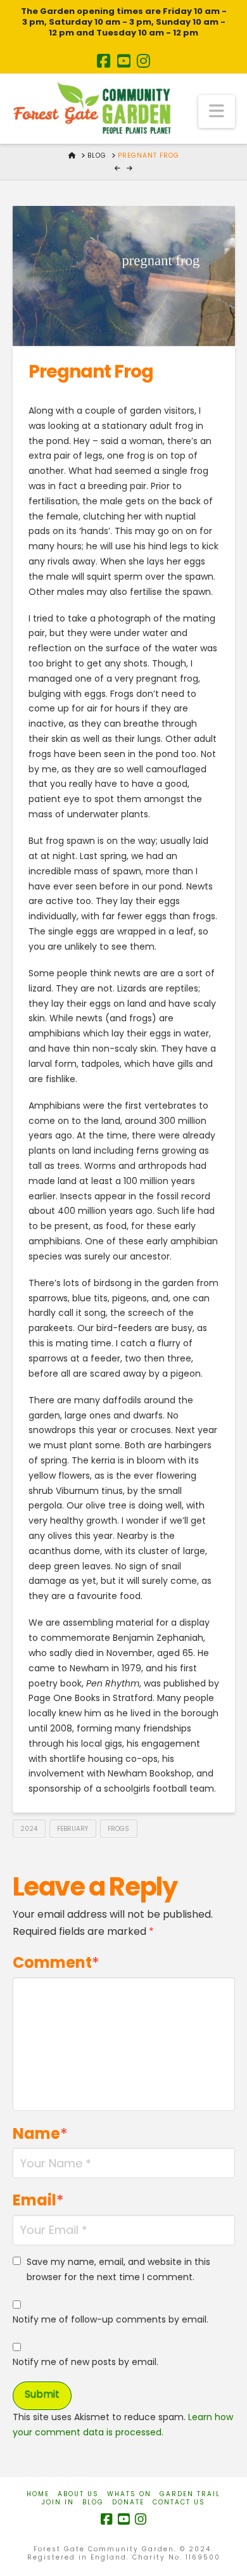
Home (38, 2494)
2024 (29, 1829)
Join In (58, 2502)
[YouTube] (124, 61)
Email (39, 2200)
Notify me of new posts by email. (85, 2362)
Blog (93, 2502)
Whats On (129, 2494)
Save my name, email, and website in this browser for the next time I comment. (118, 2269)
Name (41, 2133)
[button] (217, 112)
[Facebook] (104, 61)
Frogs (118, 1829)
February (73, 1829)
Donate (128, 2502)
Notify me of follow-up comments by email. (111, 2319)
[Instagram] (143, 61)
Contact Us (179, 2502)
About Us (78, 2494)
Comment (56, 1962)
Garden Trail (190, 2494)
